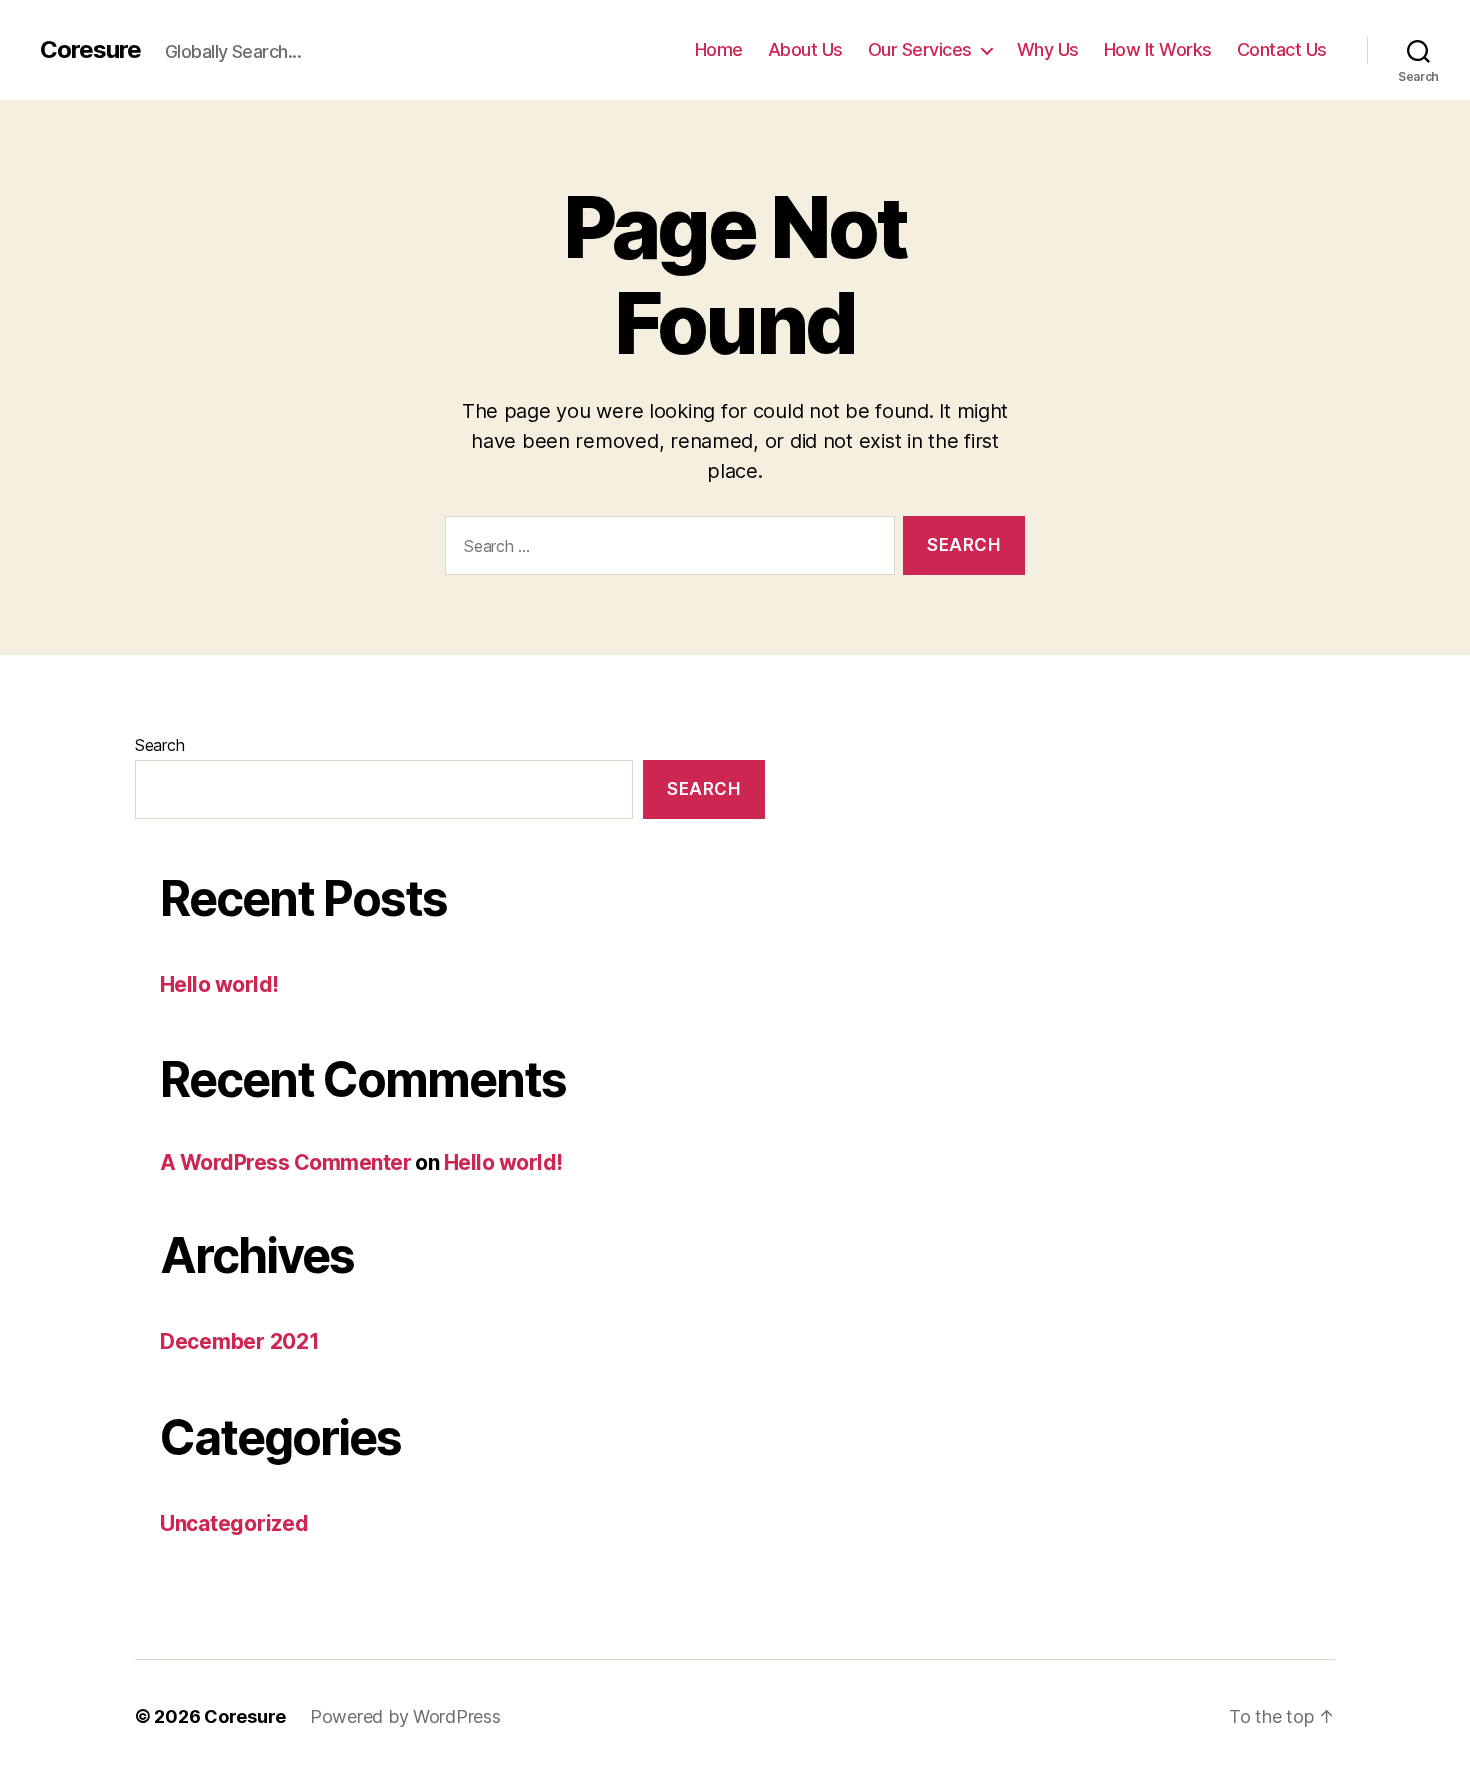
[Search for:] (666, 549)
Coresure (90, 50)
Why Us (1048, 49)
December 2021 (240, 1341)
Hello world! (219, 984)
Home (719, 49)
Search (159, 745)
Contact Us (1282, 49)
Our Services (920, 49)
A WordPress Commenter (285, 1162)
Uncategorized (234, 1523)
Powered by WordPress (405, 1716)
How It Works (1158, 49)
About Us (805, 49)
